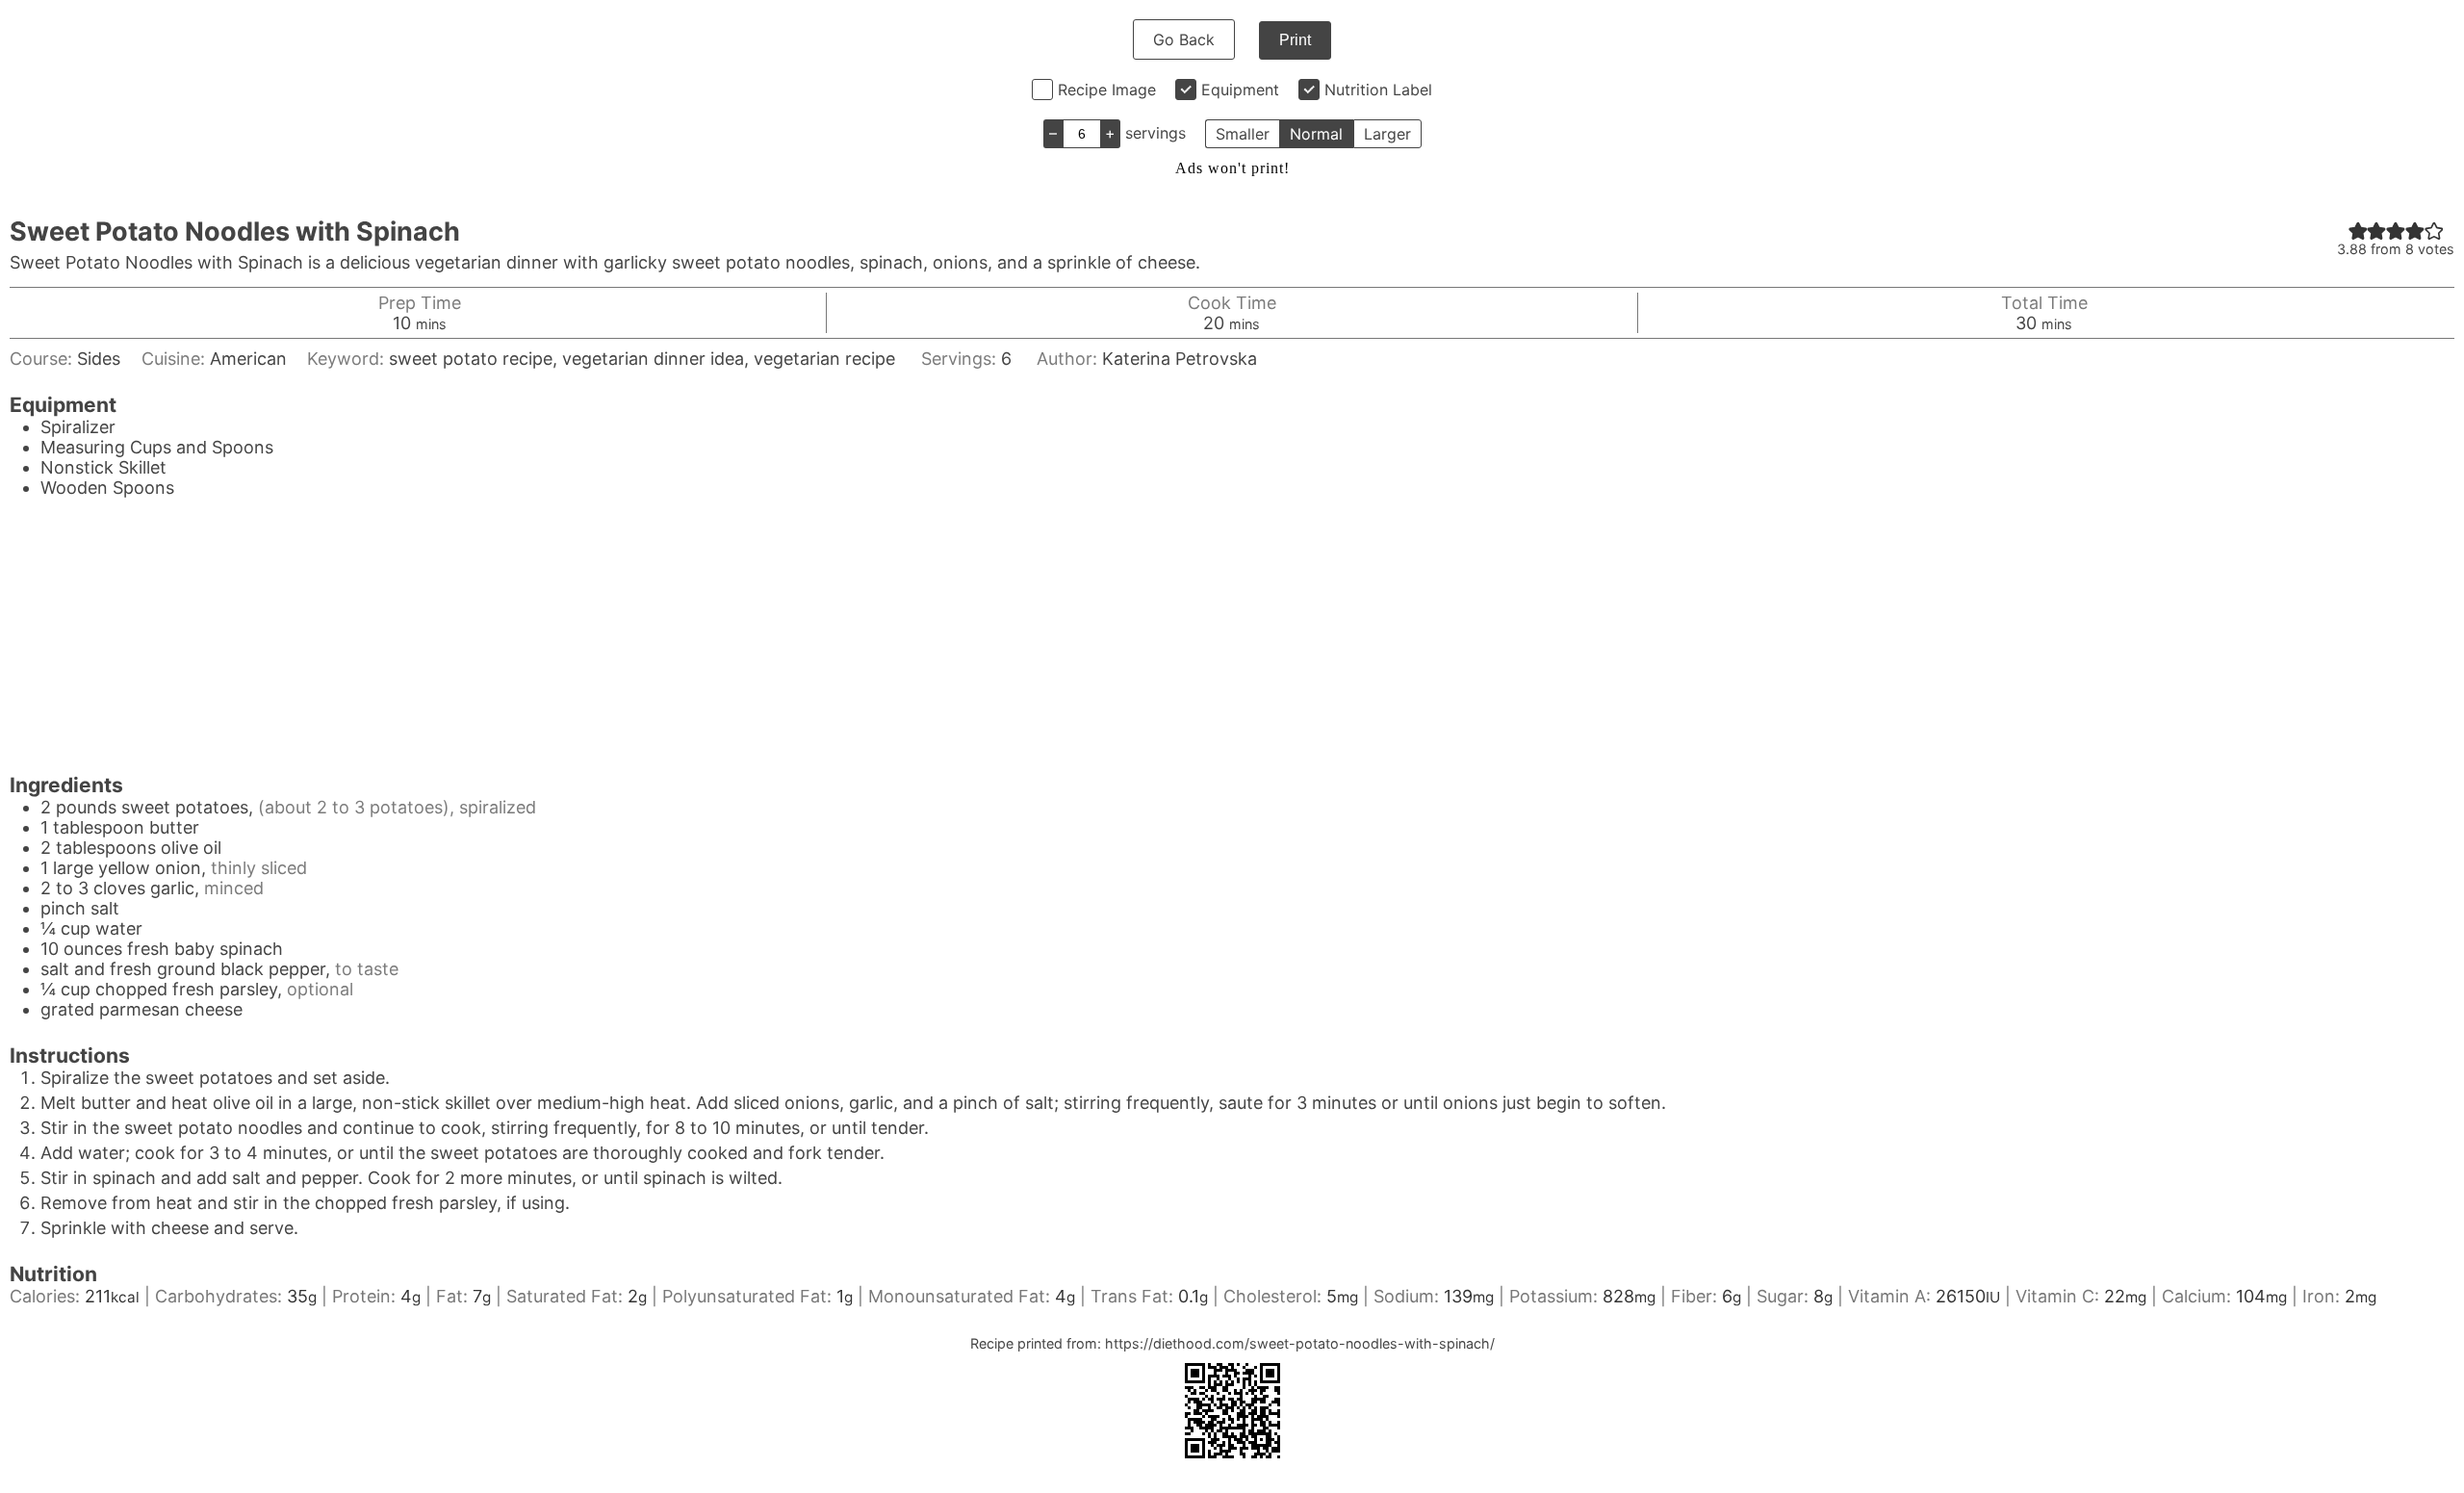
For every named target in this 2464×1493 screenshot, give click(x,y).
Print (1295, 40)
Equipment (1240, 90)
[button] (2358, 231)
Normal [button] (1316, 134)
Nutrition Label (1378, 90)
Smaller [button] (1243, 134)
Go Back (1184, 39)
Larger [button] (1387, 134)
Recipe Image (1107, 90)
